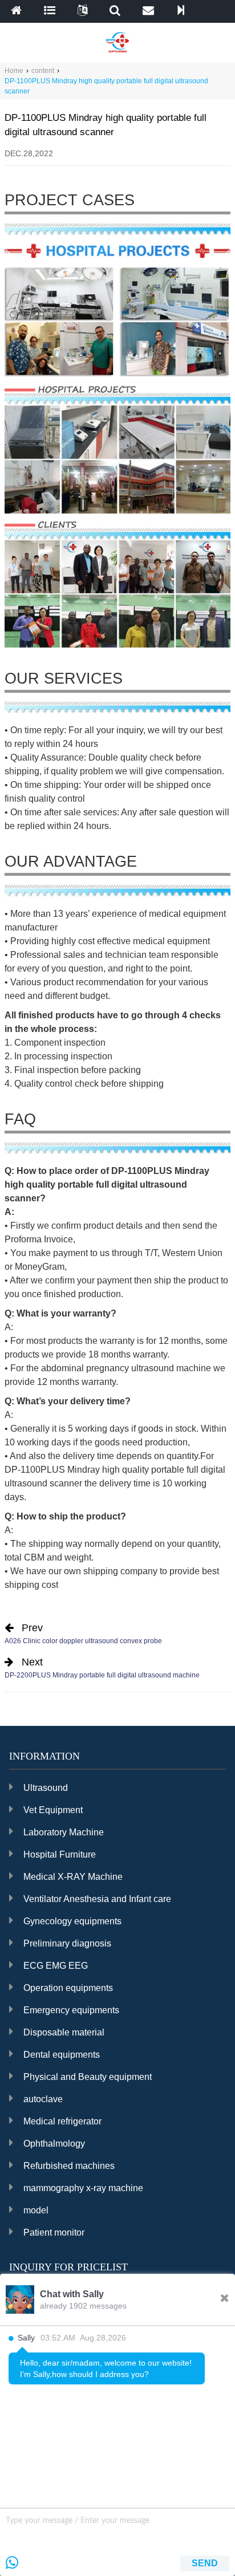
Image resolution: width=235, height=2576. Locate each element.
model (36, 2210)
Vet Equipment (53, 1810)
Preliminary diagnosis (67, 1943)
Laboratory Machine (64, 1832)
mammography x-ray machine (83, 2188)
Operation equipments (68, 1988)
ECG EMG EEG (56, 1966)
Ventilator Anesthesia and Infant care (97, 1899)
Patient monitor (54, 2232)
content (43, 71)
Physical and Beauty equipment (88, 2077)
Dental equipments (62, 2055)
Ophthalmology (54, 2144)
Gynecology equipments (72, 1921)
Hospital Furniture (60, 1854)
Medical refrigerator (62, 2121)
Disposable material (64, 2032)
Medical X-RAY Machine (73, 1877)
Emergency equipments (71, 2010)
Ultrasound (46, 1788)
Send (205, 2563)
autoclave (43, 2099)
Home (14, 71)
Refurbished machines (69, 2166)
